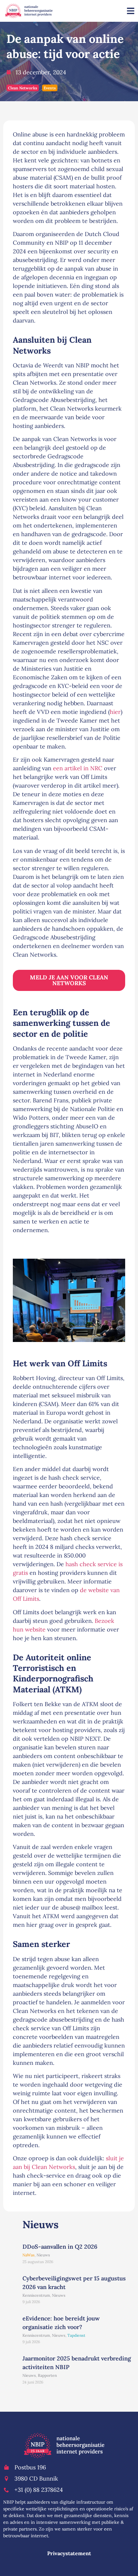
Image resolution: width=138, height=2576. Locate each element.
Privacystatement (69, 2553)
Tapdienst (76, 2335)
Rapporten (47, 2375)
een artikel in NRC (78, 768)
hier (115, 712)
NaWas (29, 2255)
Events (50, 88)
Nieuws (43, 2255)
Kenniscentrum (36, 2295)
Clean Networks (23, 88)
